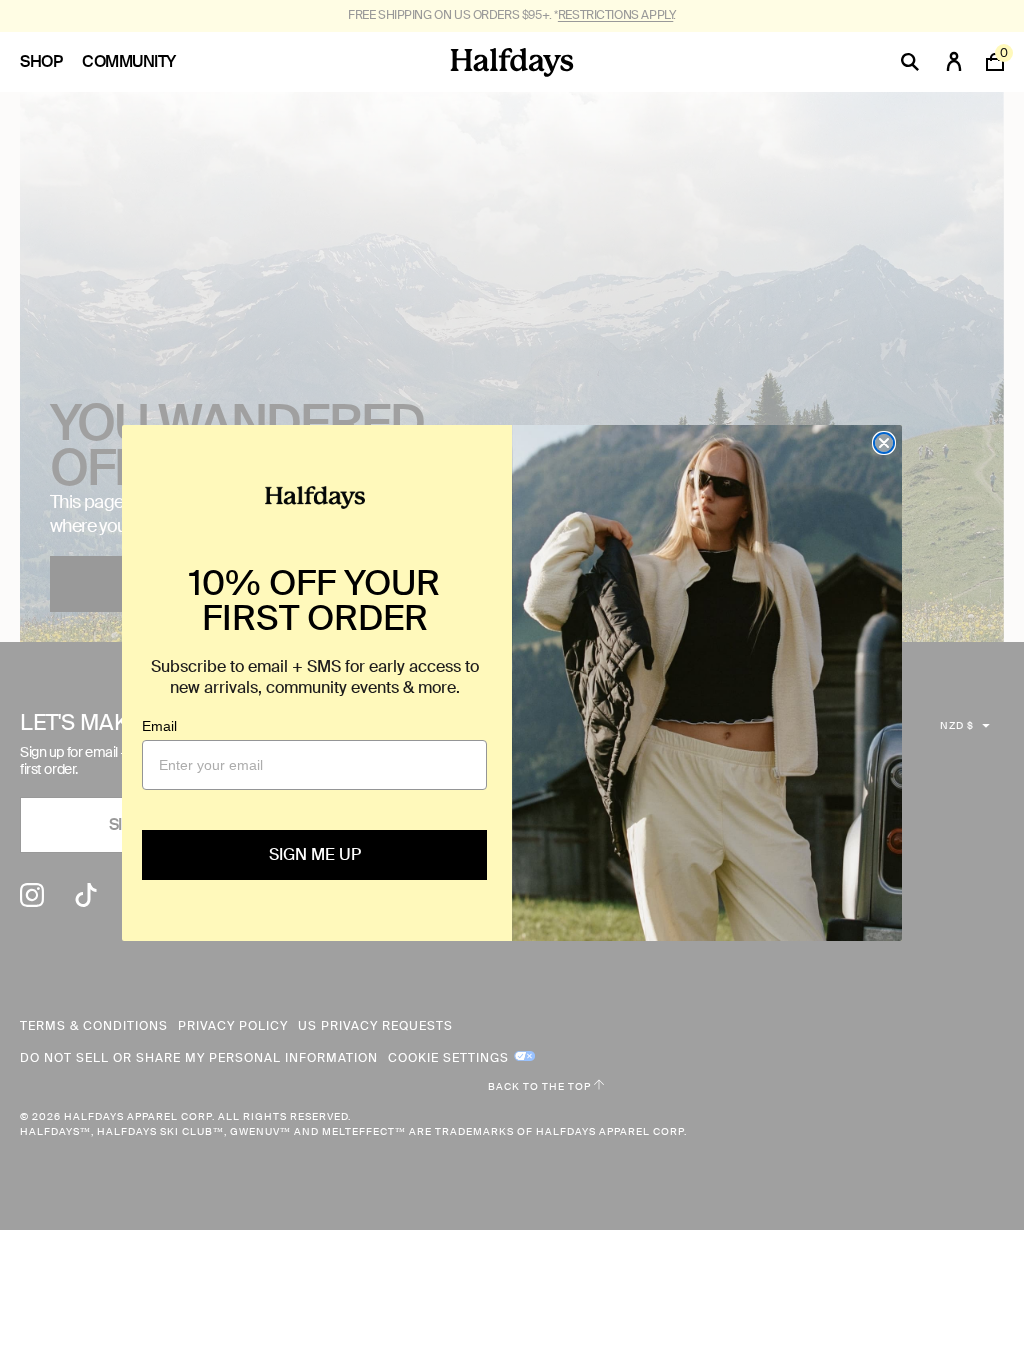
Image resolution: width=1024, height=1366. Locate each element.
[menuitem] (51, 62)
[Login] (954, 62)
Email (159, 726)
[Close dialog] (884, 443)
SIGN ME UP (315, 854)
